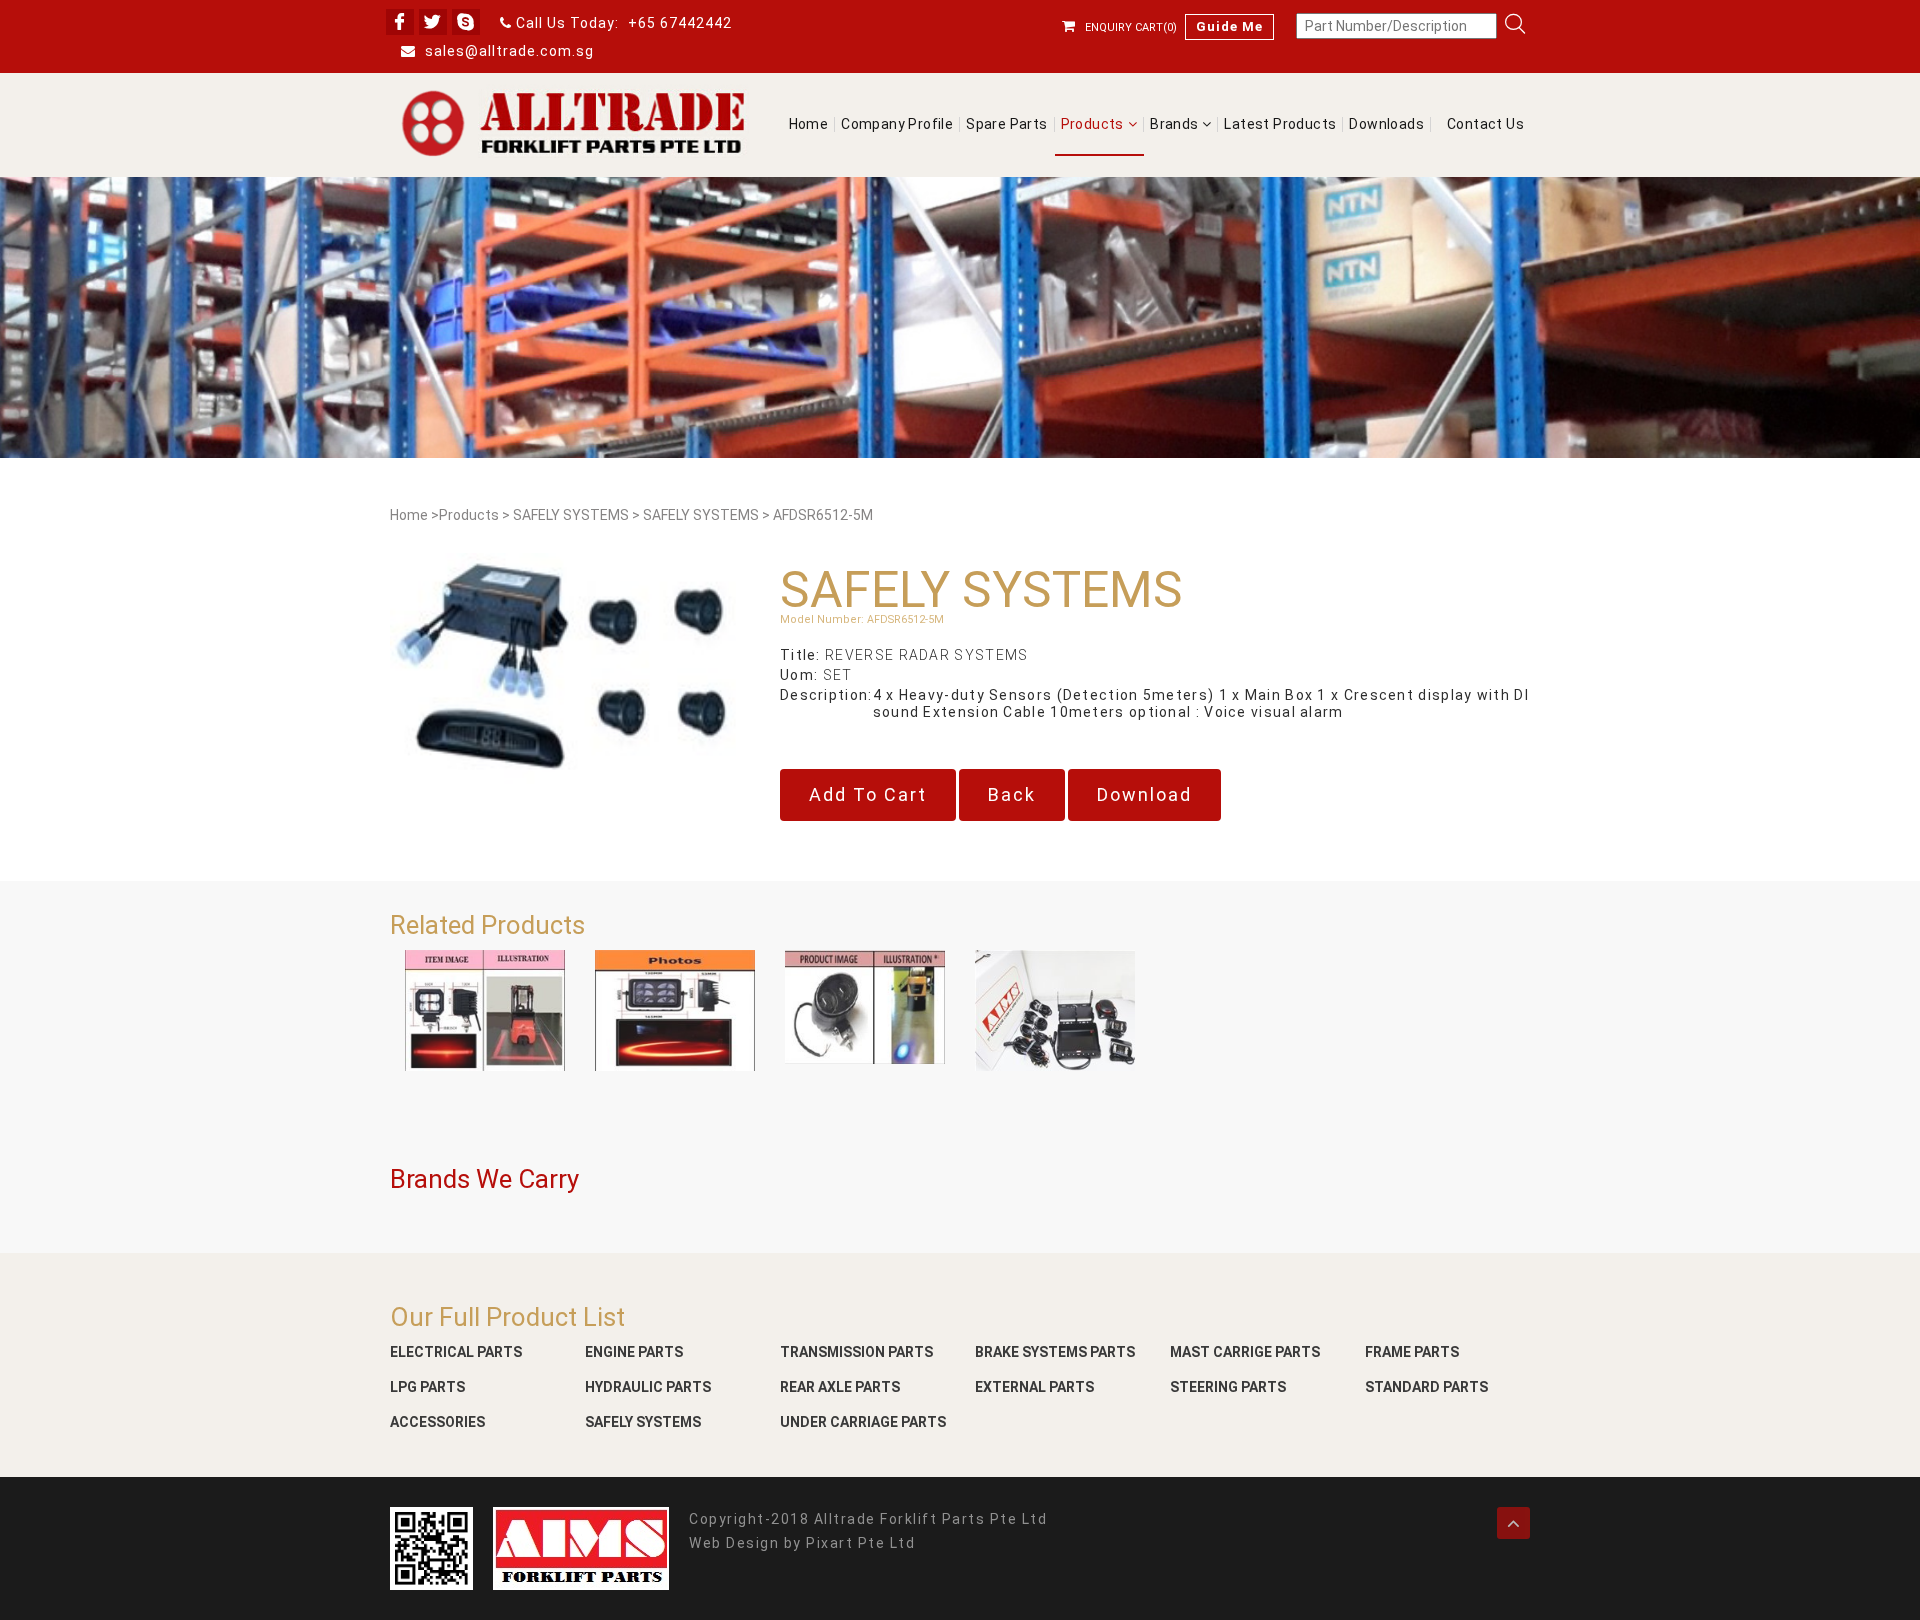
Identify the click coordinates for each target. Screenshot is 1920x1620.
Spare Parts (1006, 124)
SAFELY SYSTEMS (571, 515)
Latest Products (1280, 124)
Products (1092, 124)
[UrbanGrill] (575, 123)
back (1012, 794)
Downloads (1386, 124)
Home (809, 124)
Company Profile (897, 124)
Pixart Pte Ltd (860, 1543)
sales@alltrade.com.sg (507, 51)
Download (1144, 794)
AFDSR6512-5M (823, 515)
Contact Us (1485, 124)
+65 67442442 (680, 23)
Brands (1176, 124)
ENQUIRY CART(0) (1131, 27)
